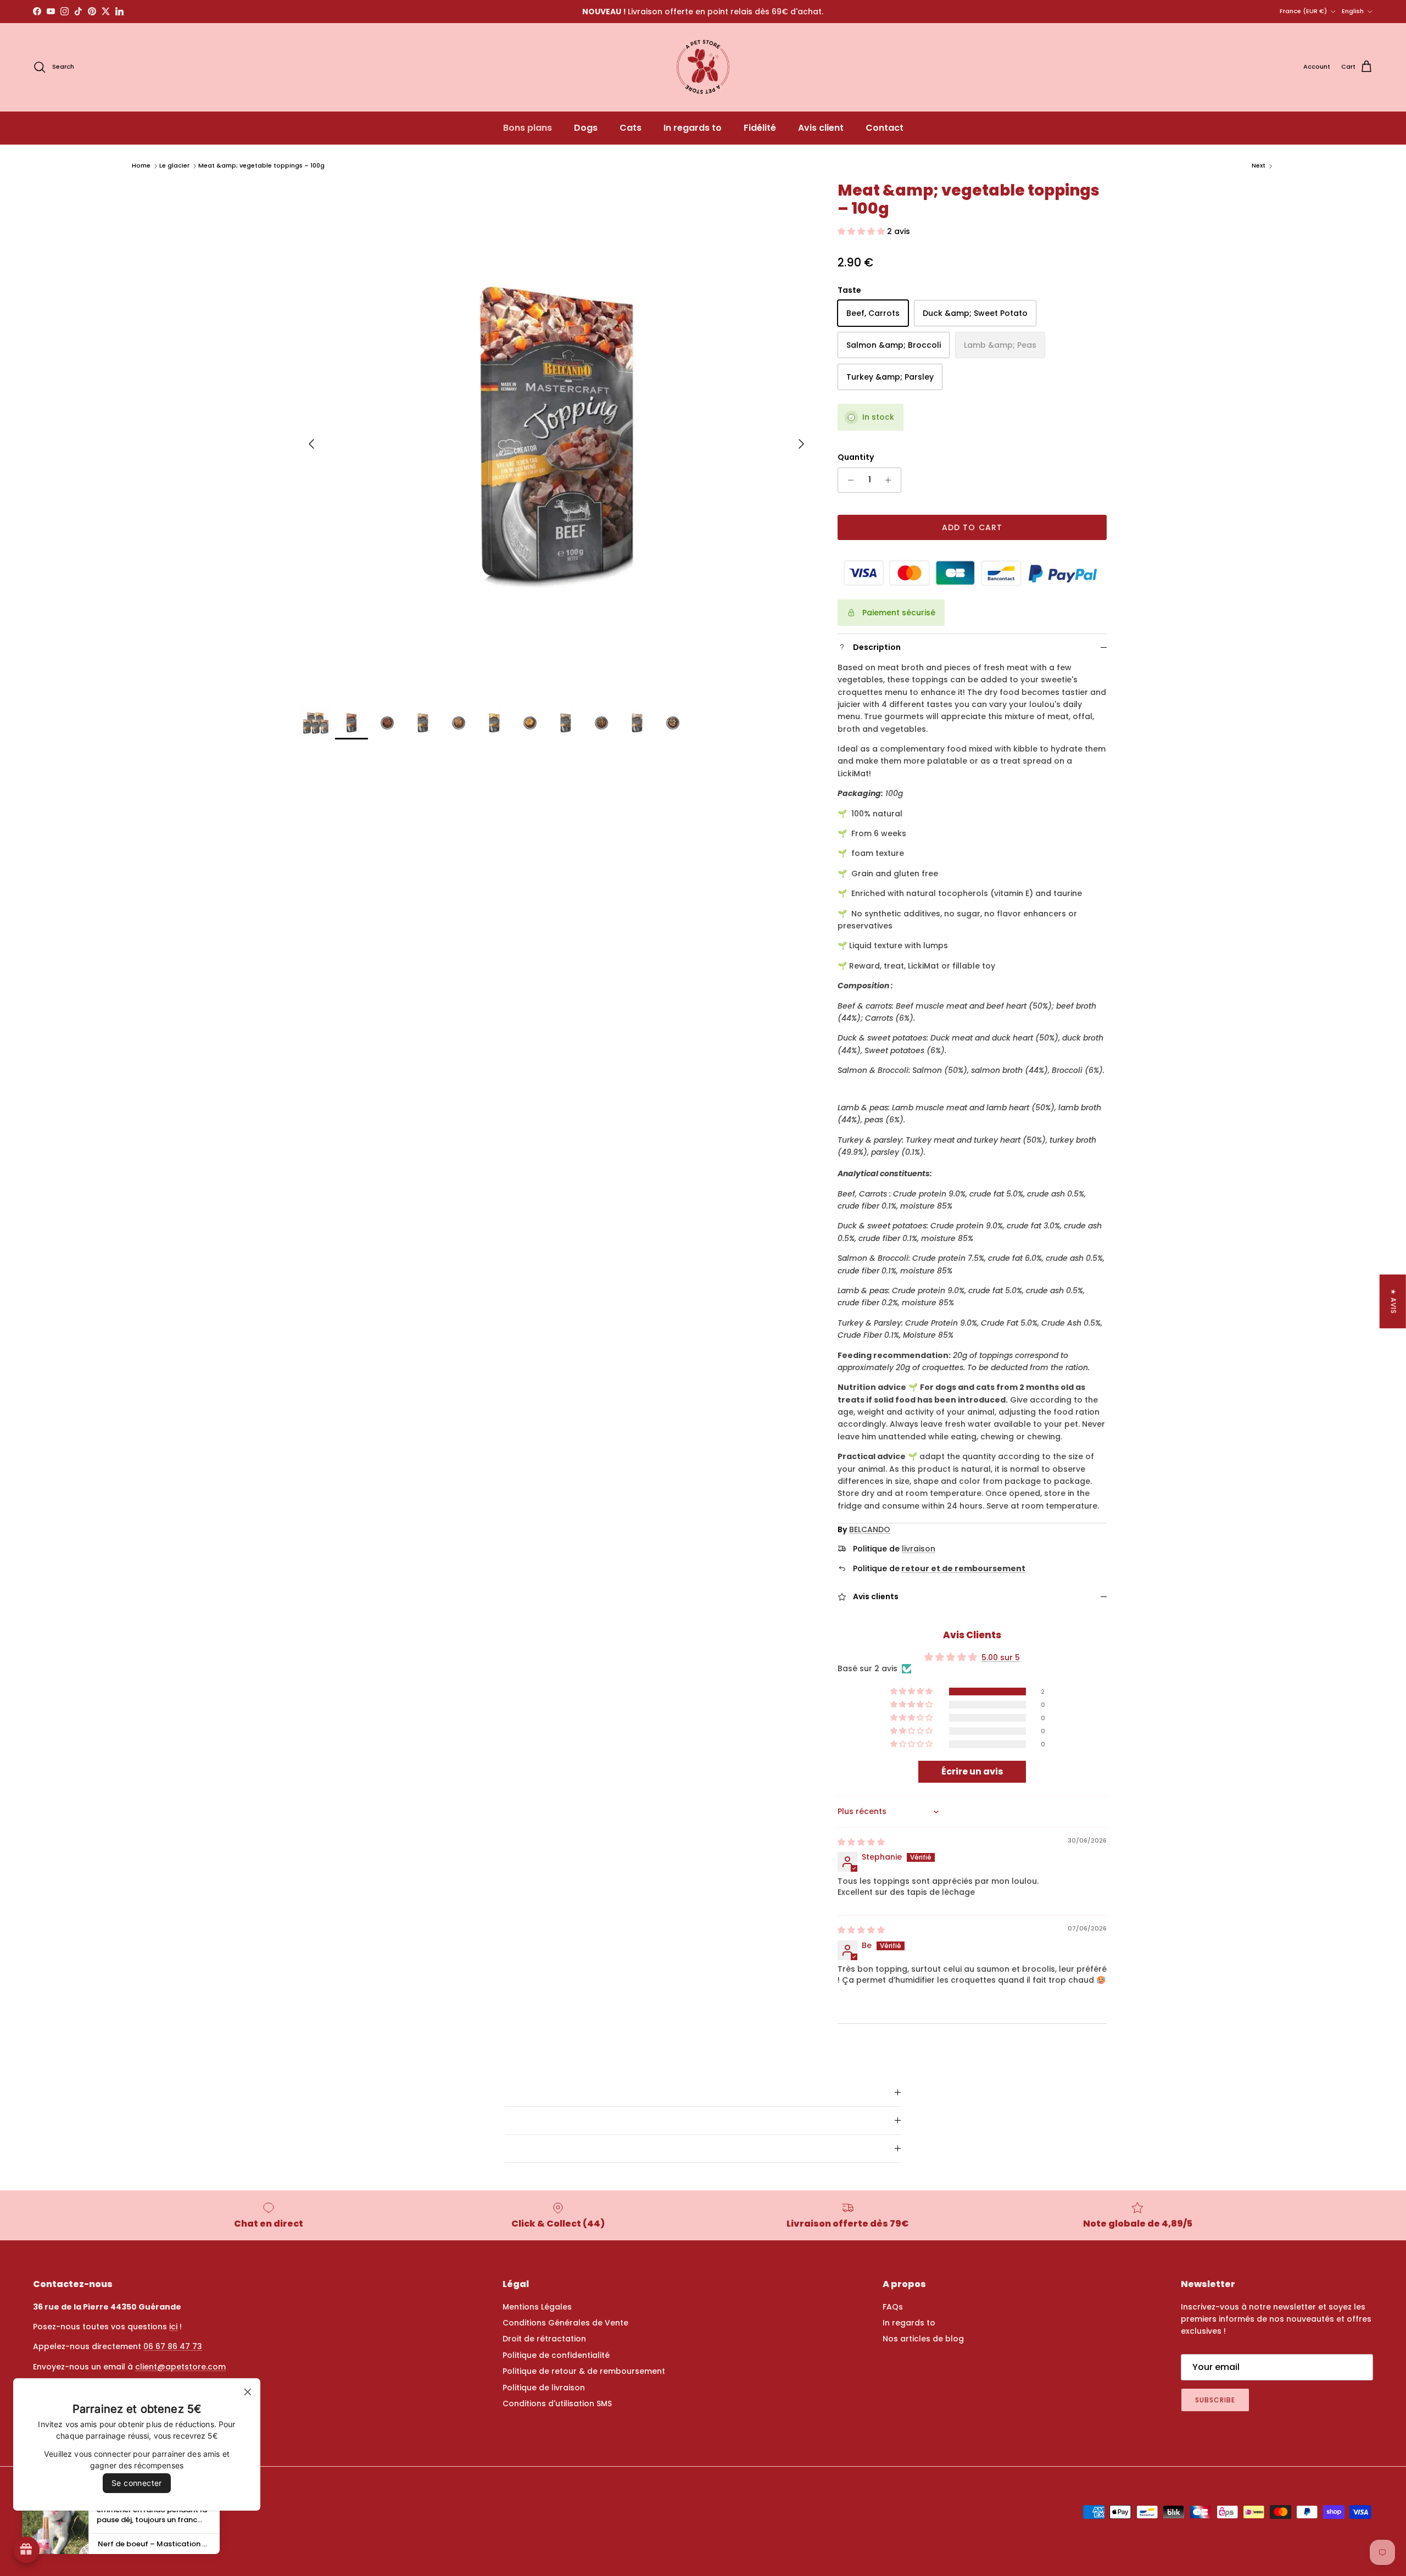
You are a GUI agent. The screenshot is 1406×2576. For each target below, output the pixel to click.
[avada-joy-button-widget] (26, 2550)
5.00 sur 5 (1001, 1657)
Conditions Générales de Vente (565, 2323)
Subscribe (1215, 2400)
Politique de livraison (544, 2388)
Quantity (856, 457)
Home (141, 165)
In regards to (693, 128)
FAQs (893, 2307)
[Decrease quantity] (848, 480)
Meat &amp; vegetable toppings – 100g (261, 165)
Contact (885, 128)
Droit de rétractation (544, 2339)
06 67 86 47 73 (173, 2346)
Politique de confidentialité (556, 2355)
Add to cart (972, 527)
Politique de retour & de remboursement (584, 2371)
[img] (861, 1842)
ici (173, 2327)
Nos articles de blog (923, 2339)
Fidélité (760, 128)
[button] (862, 231)
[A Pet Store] (703, 67)
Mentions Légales (537, 2307)
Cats (631, 128)
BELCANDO (870, 1529)
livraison (919, 1549)
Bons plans (528, 128)
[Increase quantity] (891, 480)
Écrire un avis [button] (972, 1771)
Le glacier (174, 165)
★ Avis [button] (1394, 1301)
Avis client (821, 128)
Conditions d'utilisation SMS (557, 2403)
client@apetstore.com (180, 2367)
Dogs (586, 128)
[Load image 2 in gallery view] (556, 438)
